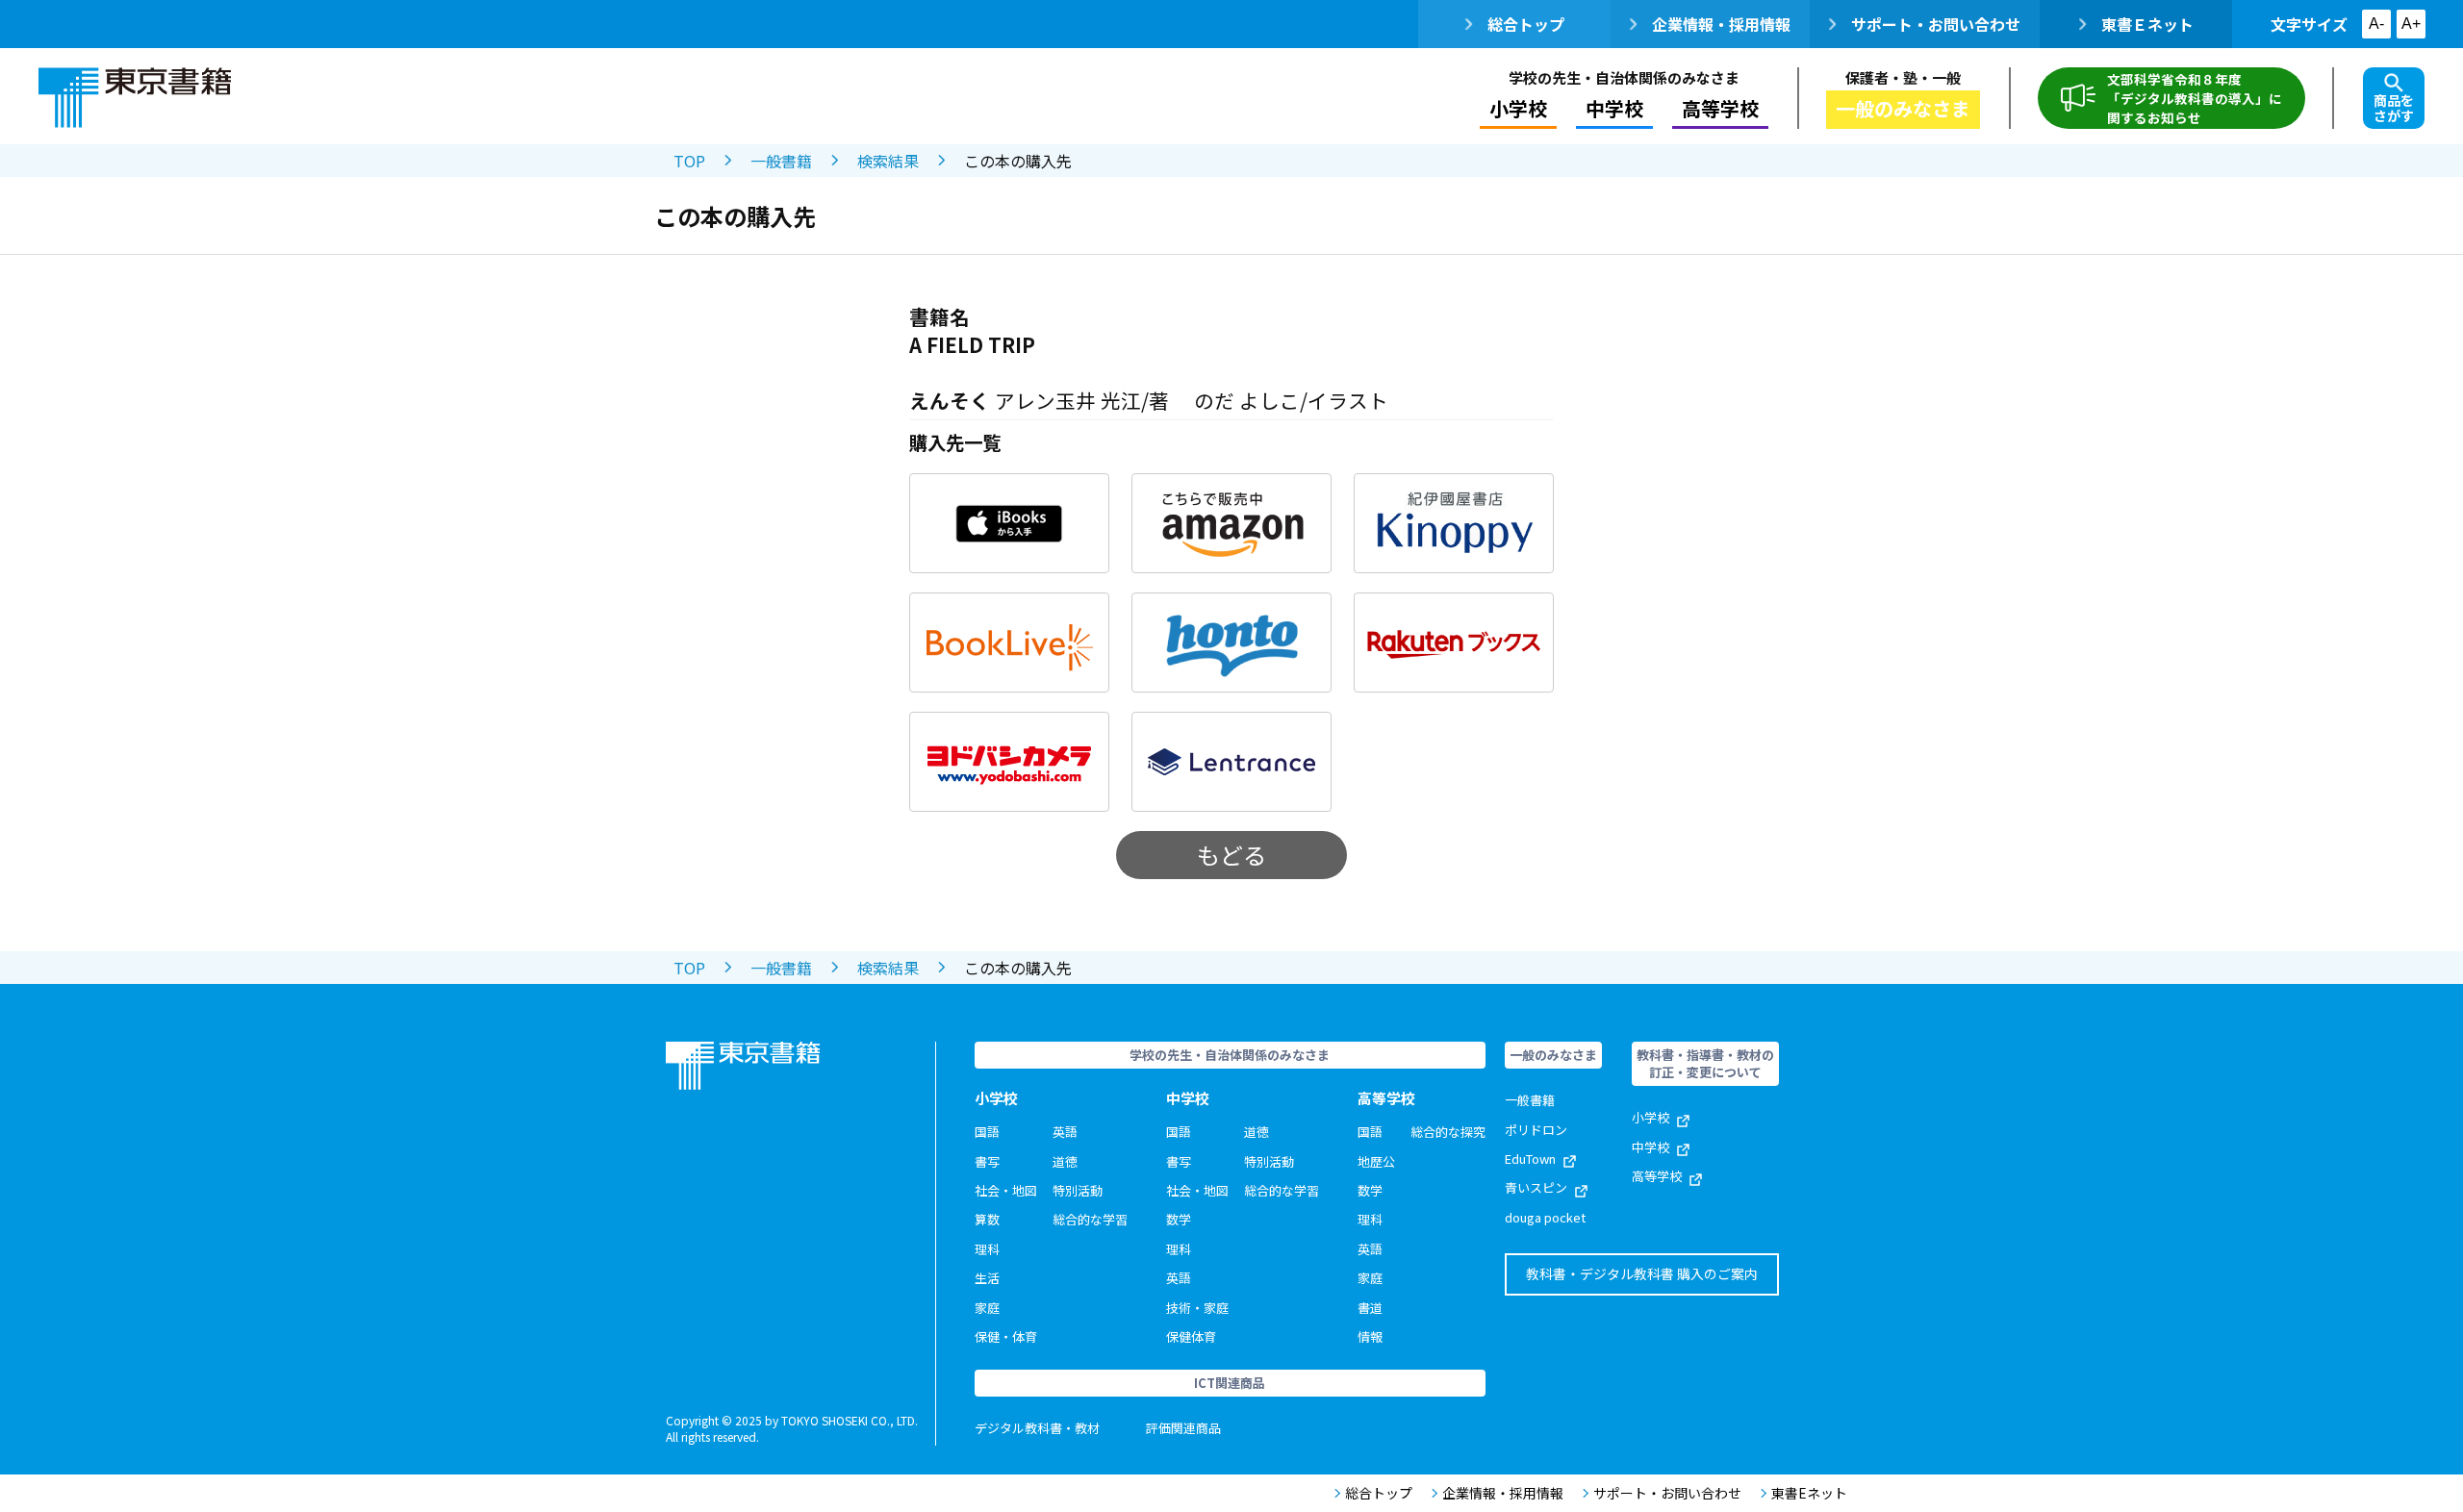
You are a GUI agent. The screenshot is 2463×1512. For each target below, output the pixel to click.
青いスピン (1536, 1187)
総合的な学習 (1090, 1219)
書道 (1370, 1308)
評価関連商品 (1183, 1428)
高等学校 (1657, 1176)
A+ (2411, 24)
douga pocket (1545, 1217)
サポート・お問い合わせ (1936, 24)
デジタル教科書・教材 (1037, 1428)
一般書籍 (781, 161)
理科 (987, 1249)
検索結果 (888, 161)
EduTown (1530, 1159)
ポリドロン (1536, 1130)
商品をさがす (2394, 108)
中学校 (1650, 1147)
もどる (1231, 855)
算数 (987, 1219)
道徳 (1065, 1161)
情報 (1370, 1336)
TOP (689, 161)
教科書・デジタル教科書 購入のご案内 (1642, 1273)
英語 (1065, 1132)
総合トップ (1526, 24)
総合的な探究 (1448, 1132)
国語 (987, 1132)
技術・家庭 (1197, 1308)
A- (2376, 24)
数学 (1179, 1219)
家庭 (987, 1308)
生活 (987, 1278)
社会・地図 (1006, 1190)
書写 (987, 1161)
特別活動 (1078, 1190)
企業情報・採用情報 (1721, 24)
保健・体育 (1006, 1336)
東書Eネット (1809, 1493)
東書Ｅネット (2147, 24)
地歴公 (1376, 1161)
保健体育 (1191, 1336)
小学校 (1650, 1117)
